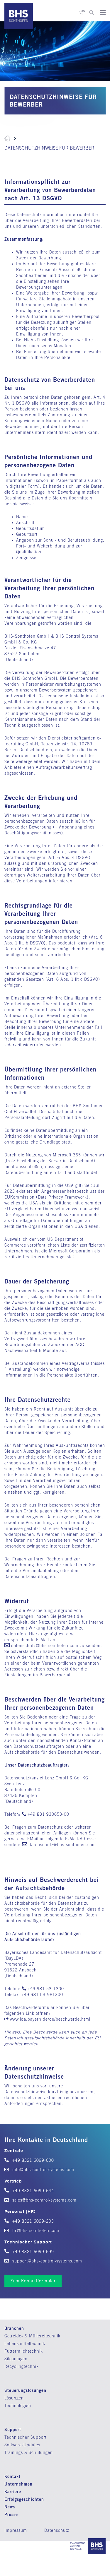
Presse (11, 2514)
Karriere (13, 2492)
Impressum (16, 2530)
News (10, 2507)
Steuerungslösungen (25, 2390)
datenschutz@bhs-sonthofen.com (45, 1646)
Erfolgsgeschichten (24, 2499)
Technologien (18, 2406)
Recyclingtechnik (22, 2366)
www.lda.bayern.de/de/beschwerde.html (50, 2019)
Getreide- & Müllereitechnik (32, 2336)
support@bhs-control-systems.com (46, 2261)
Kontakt (12, 2476)
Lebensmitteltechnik (25, 2344)
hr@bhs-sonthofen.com (35, 2231)
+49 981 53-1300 (46, 1989)
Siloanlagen (16, 2359)
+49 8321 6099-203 (32, 2221)
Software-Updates (22, 2445)
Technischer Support (26, 2437)
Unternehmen (18, 2484)
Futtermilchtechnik (24, 2351)
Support (13, 2429)
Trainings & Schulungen (29, 2452)
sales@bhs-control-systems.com (44, 2200)
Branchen (14, 2328)
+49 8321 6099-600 (32, 2160)
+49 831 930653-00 (48, 1814)
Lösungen (14, 2398)
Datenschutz (57, 2530)
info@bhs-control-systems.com (43, 2170)
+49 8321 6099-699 (32, 2252)
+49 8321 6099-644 (32, 2191)
